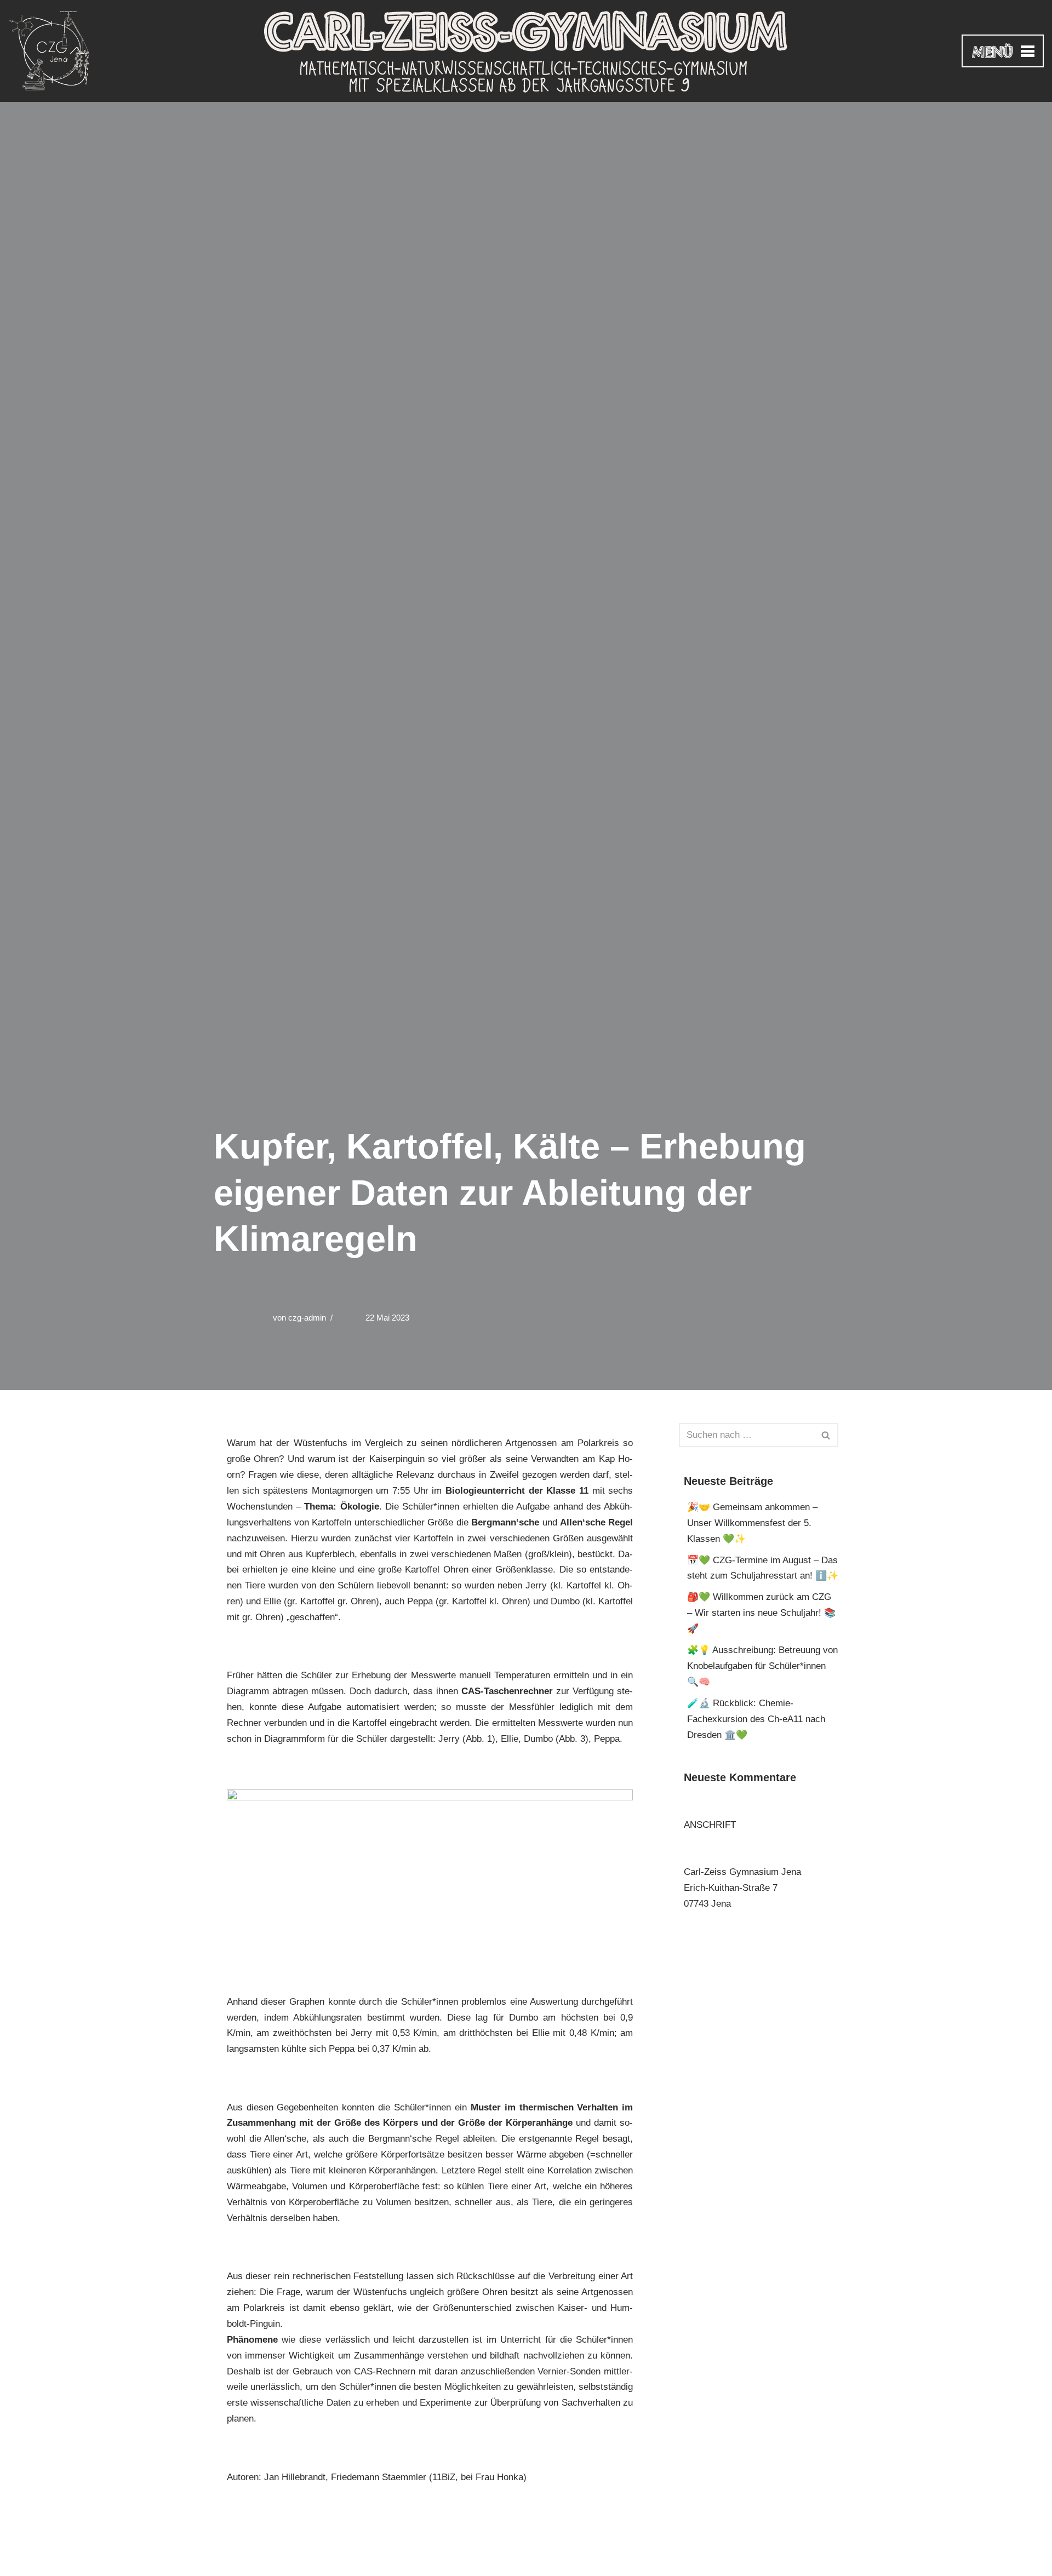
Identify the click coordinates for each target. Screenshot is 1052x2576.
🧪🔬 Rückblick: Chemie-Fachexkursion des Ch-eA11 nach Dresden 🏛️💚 (756, 1719)
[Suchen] (826, 1435)
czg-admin (307, 1318)
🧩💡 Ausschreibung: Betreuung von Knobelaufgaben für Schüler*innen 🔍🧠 (762, 1666)
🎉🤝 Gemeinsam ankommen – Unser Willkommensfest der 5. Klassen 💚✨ (752, 1523)
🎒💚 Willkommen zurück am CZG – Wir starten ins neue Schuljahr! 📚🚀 (761, 1613)
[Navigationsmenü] (1003, 51)
